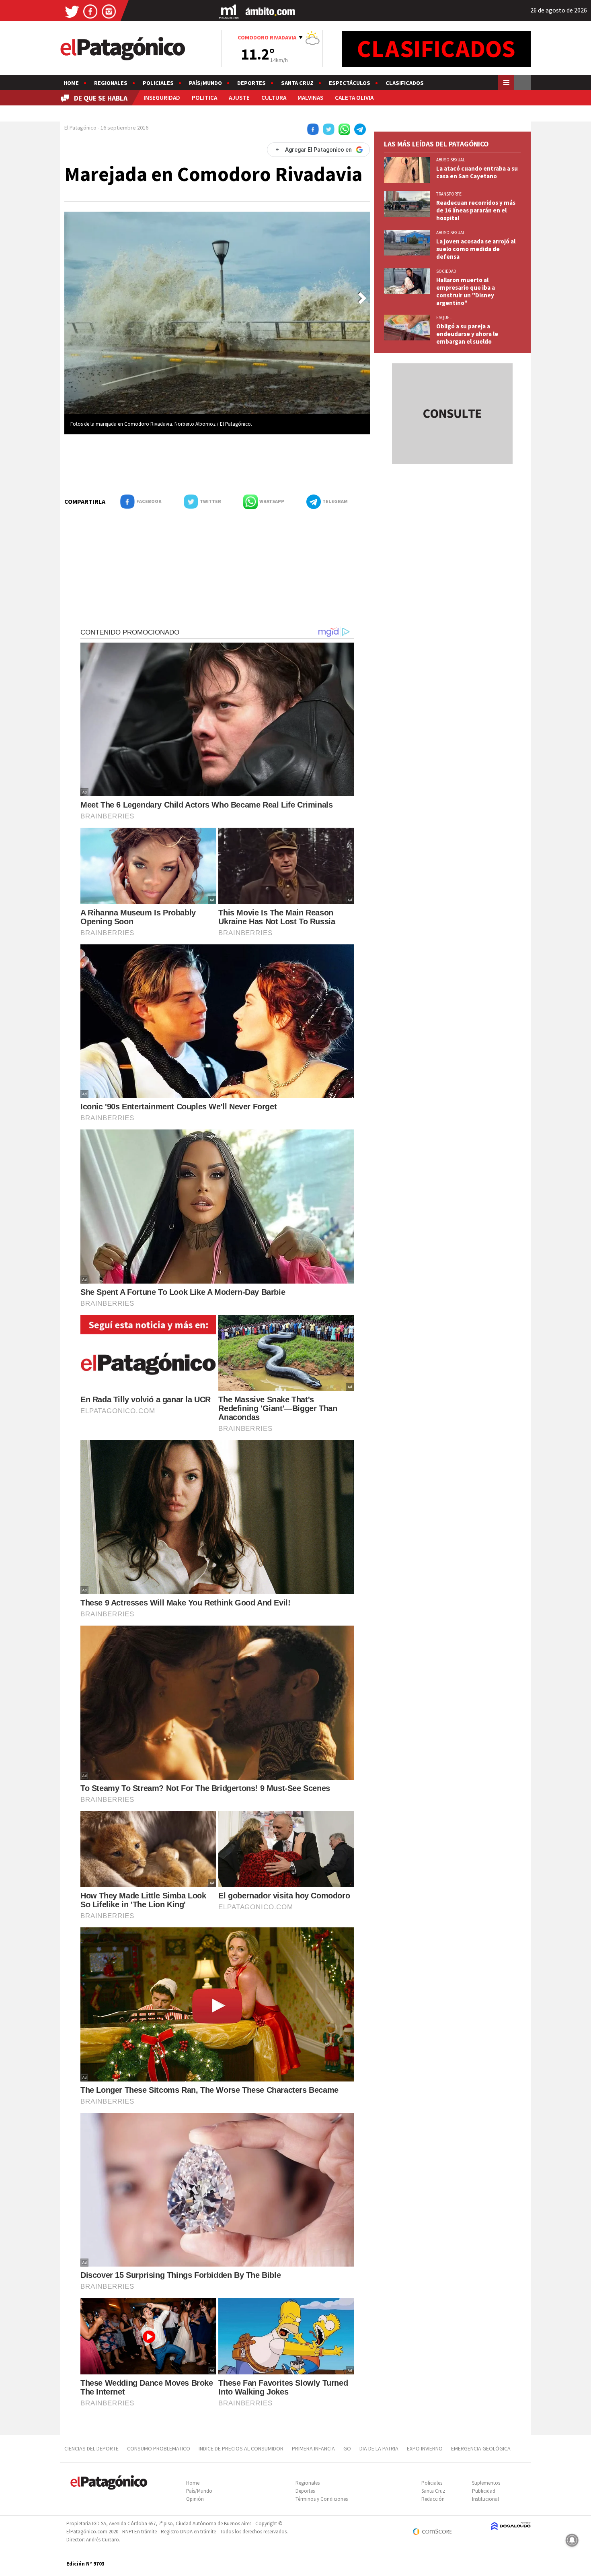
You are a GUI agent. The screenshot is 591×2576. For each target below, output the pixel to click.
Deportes (251, 83)
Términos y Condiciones (322, 2499)
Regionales (111, 83)
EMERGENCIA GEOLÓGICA (481, 2448)
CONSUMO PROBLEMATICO (159, 2448)
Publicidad (484, 2491)
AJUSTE (239, 98)
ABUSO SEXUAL (450, 160)
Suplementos (486, 2483)
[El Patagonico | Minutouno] (229, 11)
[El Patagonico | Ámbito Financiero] (270, 11)
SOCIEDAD (446, 271)
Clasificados (405, 83)
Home (71, 83)
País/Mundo (205, 83)
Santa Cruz (297, 83)
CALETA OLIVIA (354, 98)
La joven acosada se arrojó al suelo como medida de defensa (476, 249)
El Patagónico (80, 128)
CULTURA (274, 98)
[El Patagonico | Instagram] (109, 11)
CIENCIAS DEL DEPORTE (91, 2448)
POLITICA (204, 98)
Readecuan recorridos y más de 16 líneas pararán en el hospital (476, 210)
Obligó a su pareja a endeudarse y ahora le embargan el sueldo (467, 334)
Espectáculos (350, 83)
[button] (362, 298)
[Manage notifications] (572, 2540)
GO (347, 2448)
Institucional (485, 2499)
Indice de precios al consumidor (241, 2448)
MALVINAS (310, 98)
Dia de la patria (379, 2448)
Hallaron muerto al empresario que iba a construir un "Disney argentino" (466, 291)
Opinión (195, 2499)
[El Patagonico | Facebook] (90, 11)
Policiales (158, 83)
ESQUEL (444, 317)
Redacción (433, 2499)
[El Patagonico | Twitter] (72, 11)
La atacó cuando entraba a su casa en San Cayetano (477, 172)
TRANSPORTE (449, 194)
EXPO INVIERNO (425, 2448)
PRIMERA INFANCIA (313, 2448)
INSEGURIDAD (162, 98)
